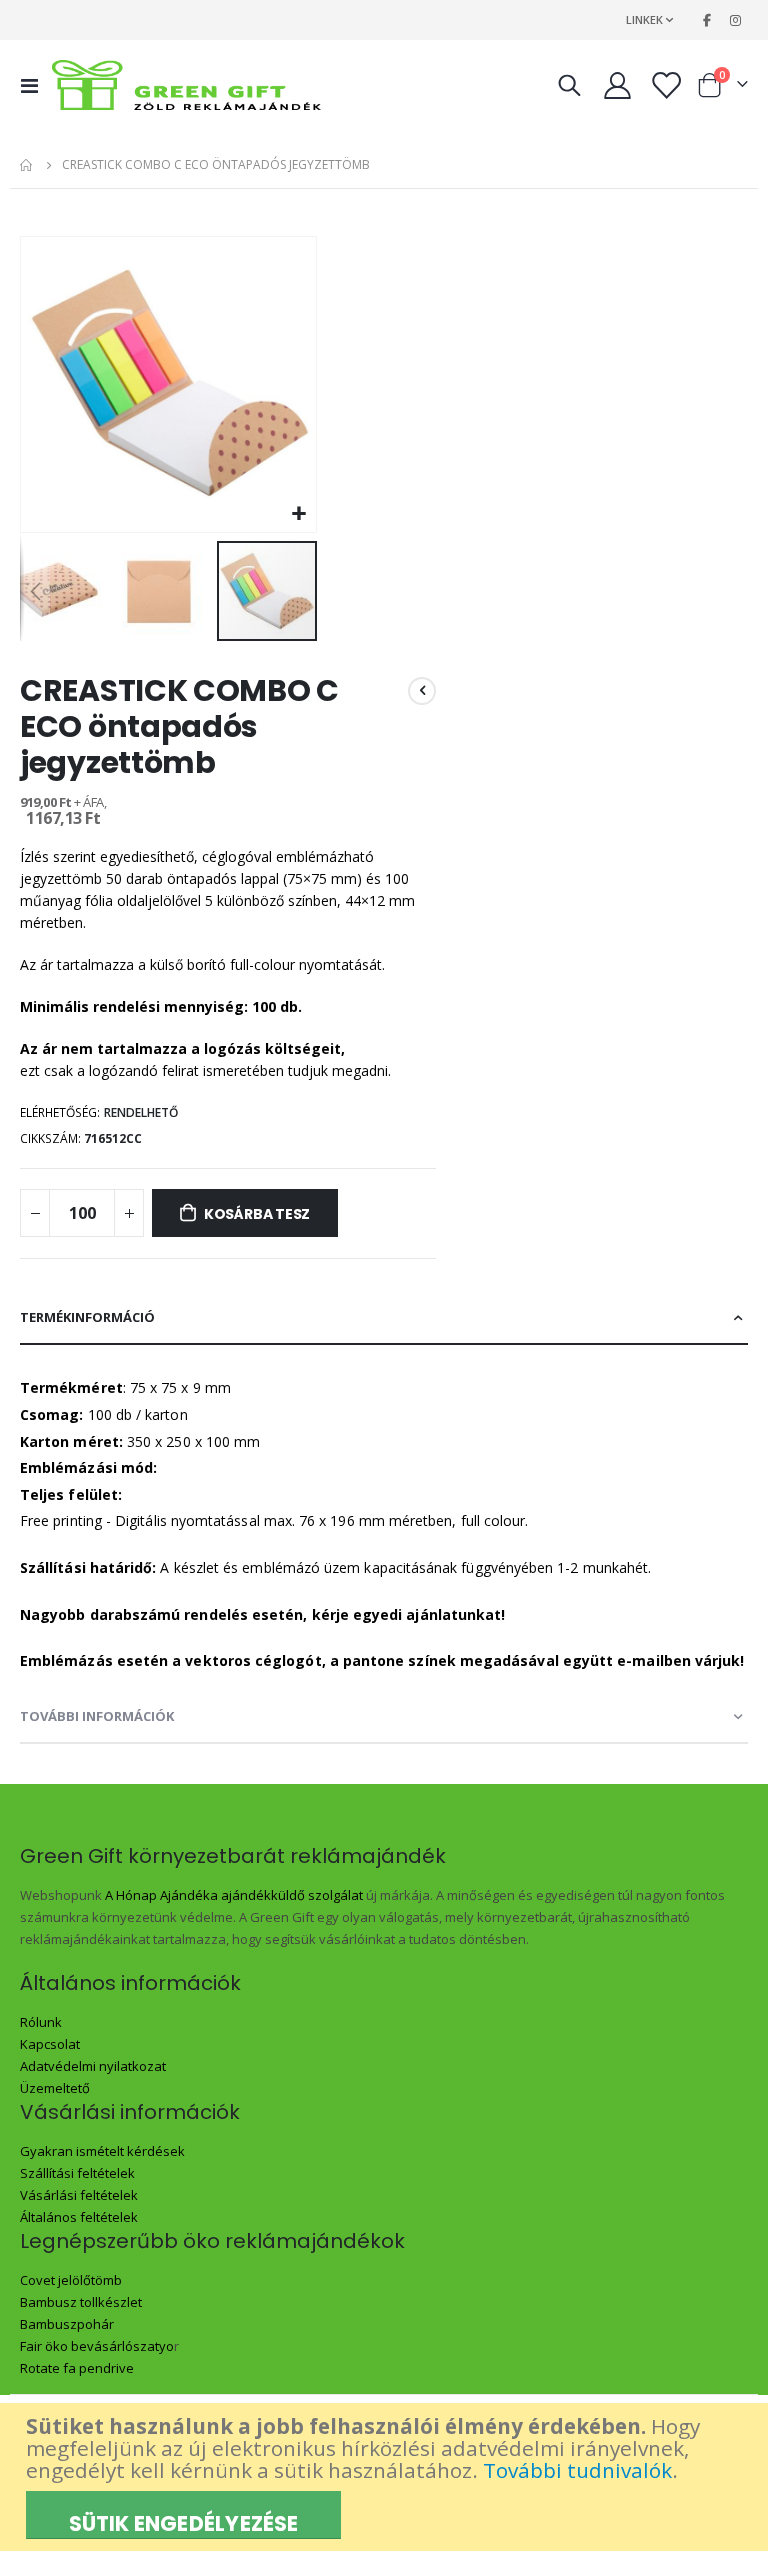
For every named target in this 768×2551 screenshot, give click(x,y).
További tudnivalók (577, 2470)
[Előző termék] (422, 691)
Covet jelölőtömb (71, 2280)
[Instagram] (735, 20)
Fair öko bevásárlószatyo (97, 2346)
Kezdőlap (27, 165)
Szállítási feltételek (77, 2173)
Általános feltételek (79, 2217)
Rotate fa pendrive (77, 2368)
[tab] (384, 1318)
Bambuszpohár (67, 2324)
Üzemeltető (55, 2088)
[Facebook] (707, 20)
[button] (298, 514)
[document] (386, 2477)
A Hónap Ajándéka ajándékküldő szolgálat (234, 1895)
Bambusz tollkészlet (81, 2302)
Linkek (644, 19)
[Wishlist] (666, 85)
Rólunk (41, 2022)
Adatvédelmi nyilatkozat (93, 2066)
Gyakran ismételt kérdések (102, 2151)
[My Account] (617, 85)
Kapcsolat (50, 2044)
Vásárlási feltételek (79, 2195)
